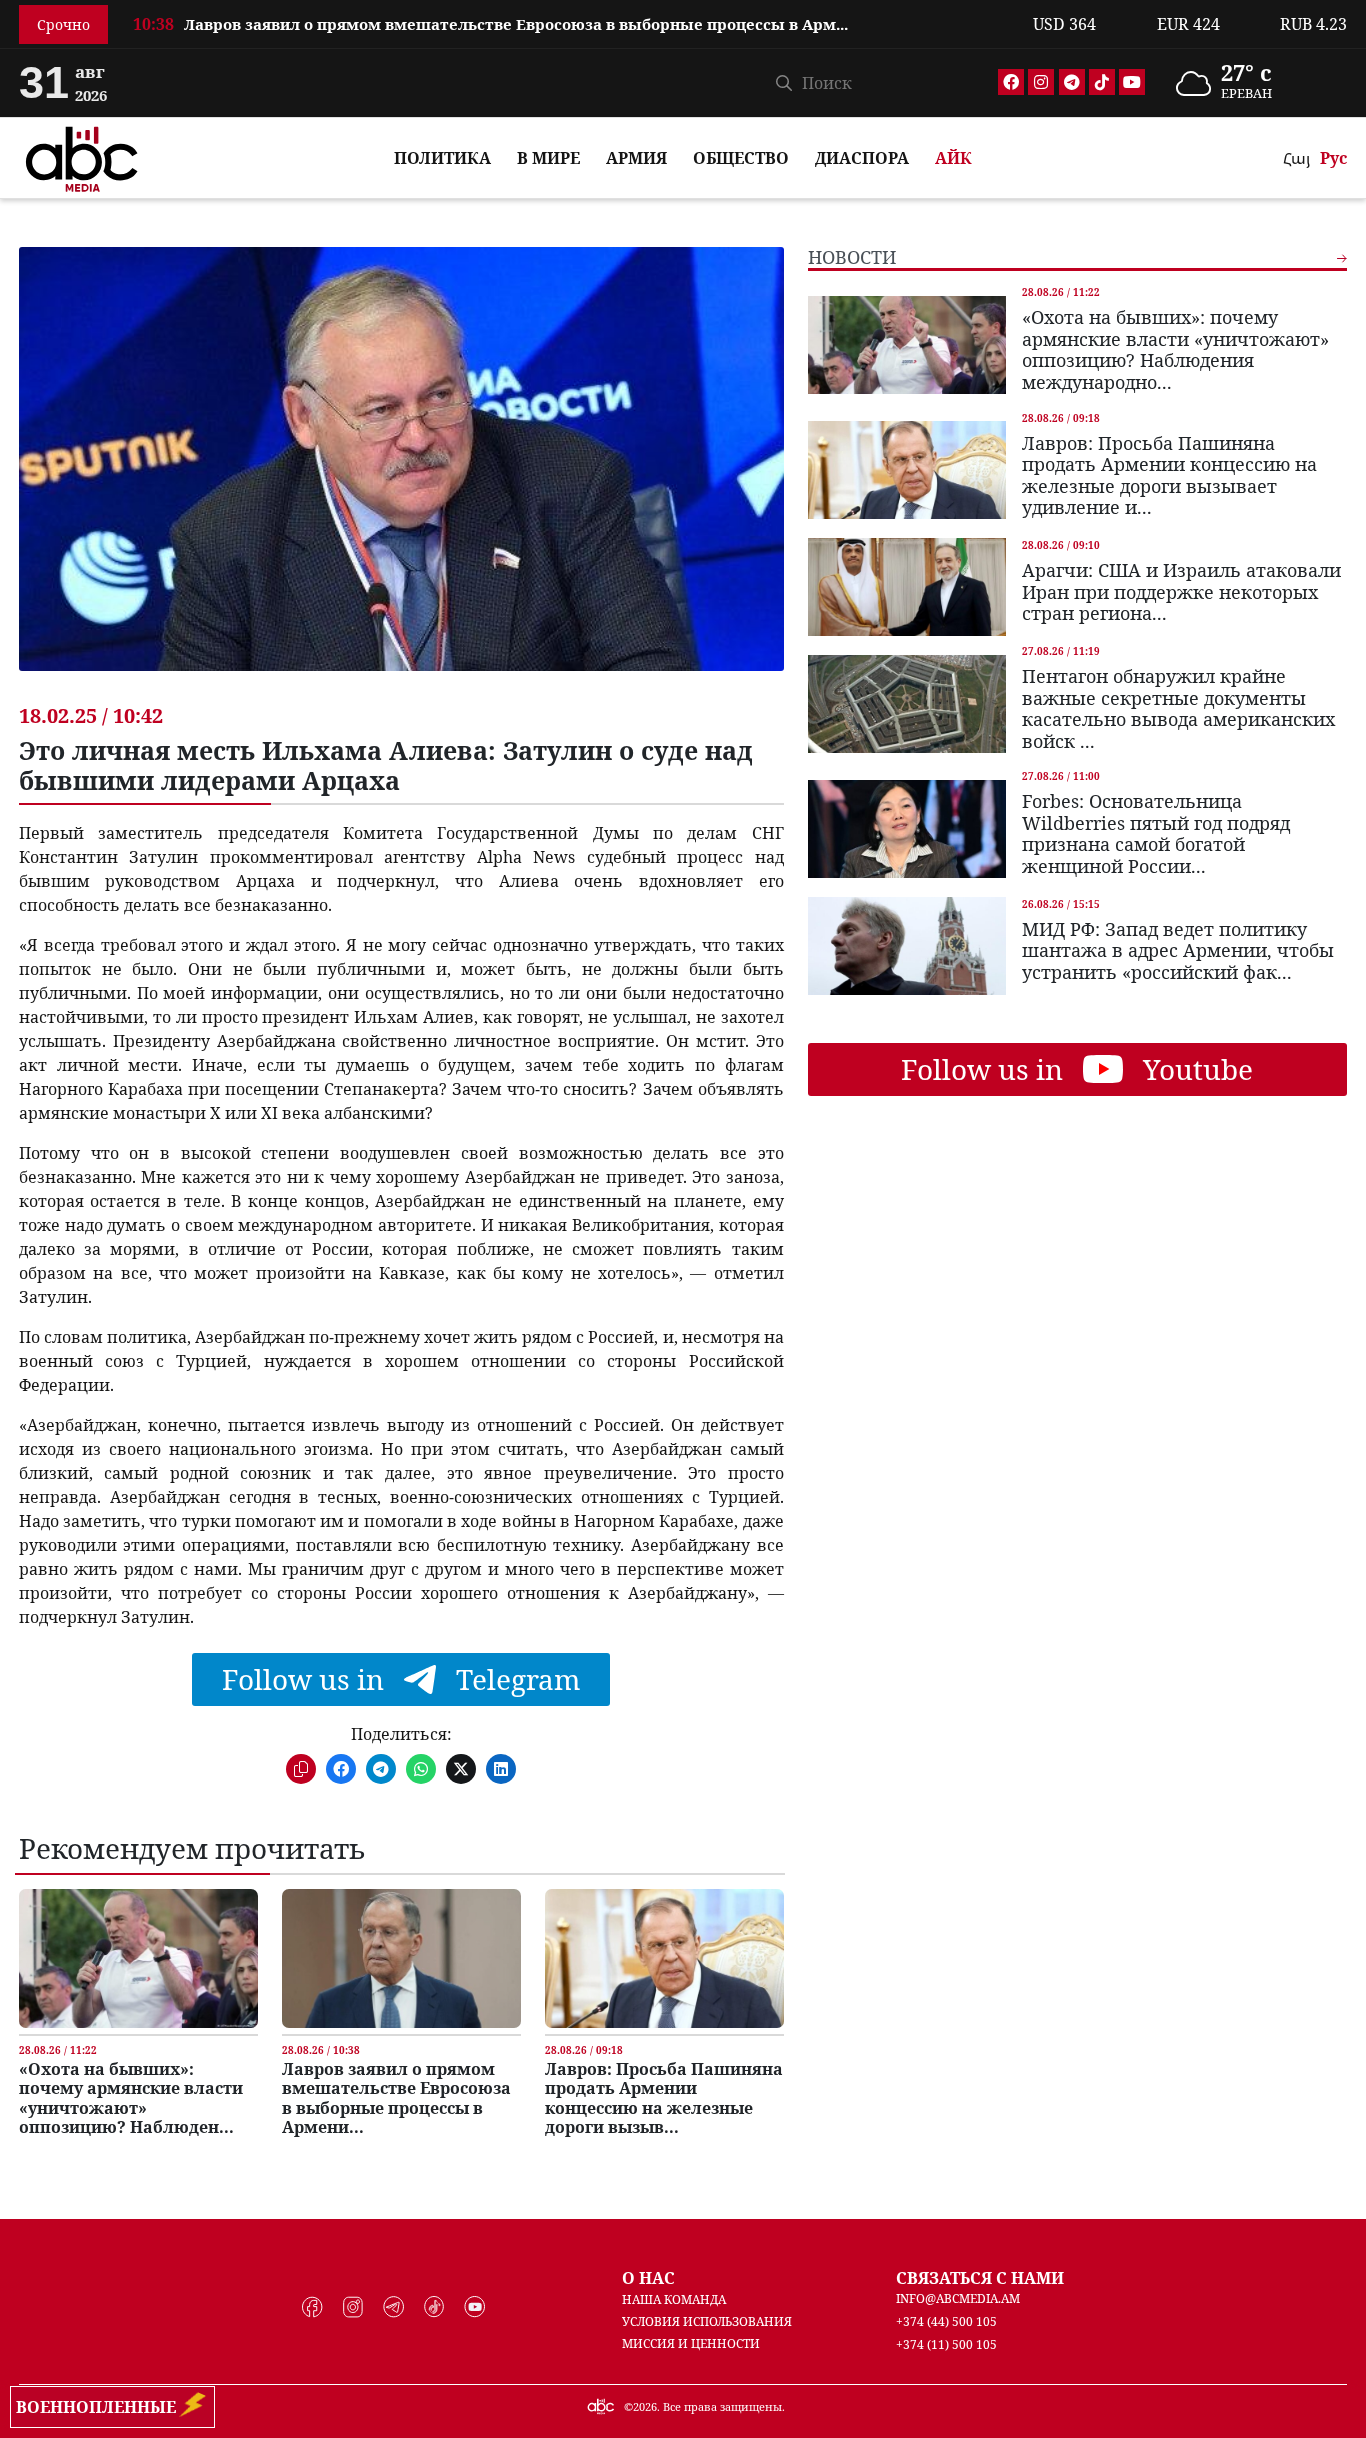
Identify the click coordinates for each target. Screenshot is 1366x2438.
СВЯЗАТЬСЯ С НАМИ (980, 2278)
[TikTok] (1102, 82)
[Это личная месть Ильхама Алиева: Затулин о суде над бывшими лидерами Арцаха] (401, 474)
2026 (645, 2406)
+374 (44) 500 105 (946, 2321)
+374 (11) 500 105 (946, 2344)
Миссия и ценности (691, 2343)
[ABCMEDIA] (82, 156)
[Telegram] (1072, 82)
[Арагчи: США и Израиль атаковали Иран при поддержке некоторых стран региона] (907, 587)
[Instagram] (1041, 82)
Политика (442, 158)
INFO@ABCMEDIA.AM (958, 2298)
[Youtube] (1132, 82)
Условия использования (707, 2321)
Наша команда (674, 2299)
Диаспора (862, 158)
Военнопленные (100, 2407)
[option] (571, 36)
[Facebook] (1011, 82)
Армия (636, 158)
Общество (741, 158)
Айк (953, 158)
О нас (648, 2278)
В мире (548, 158)
